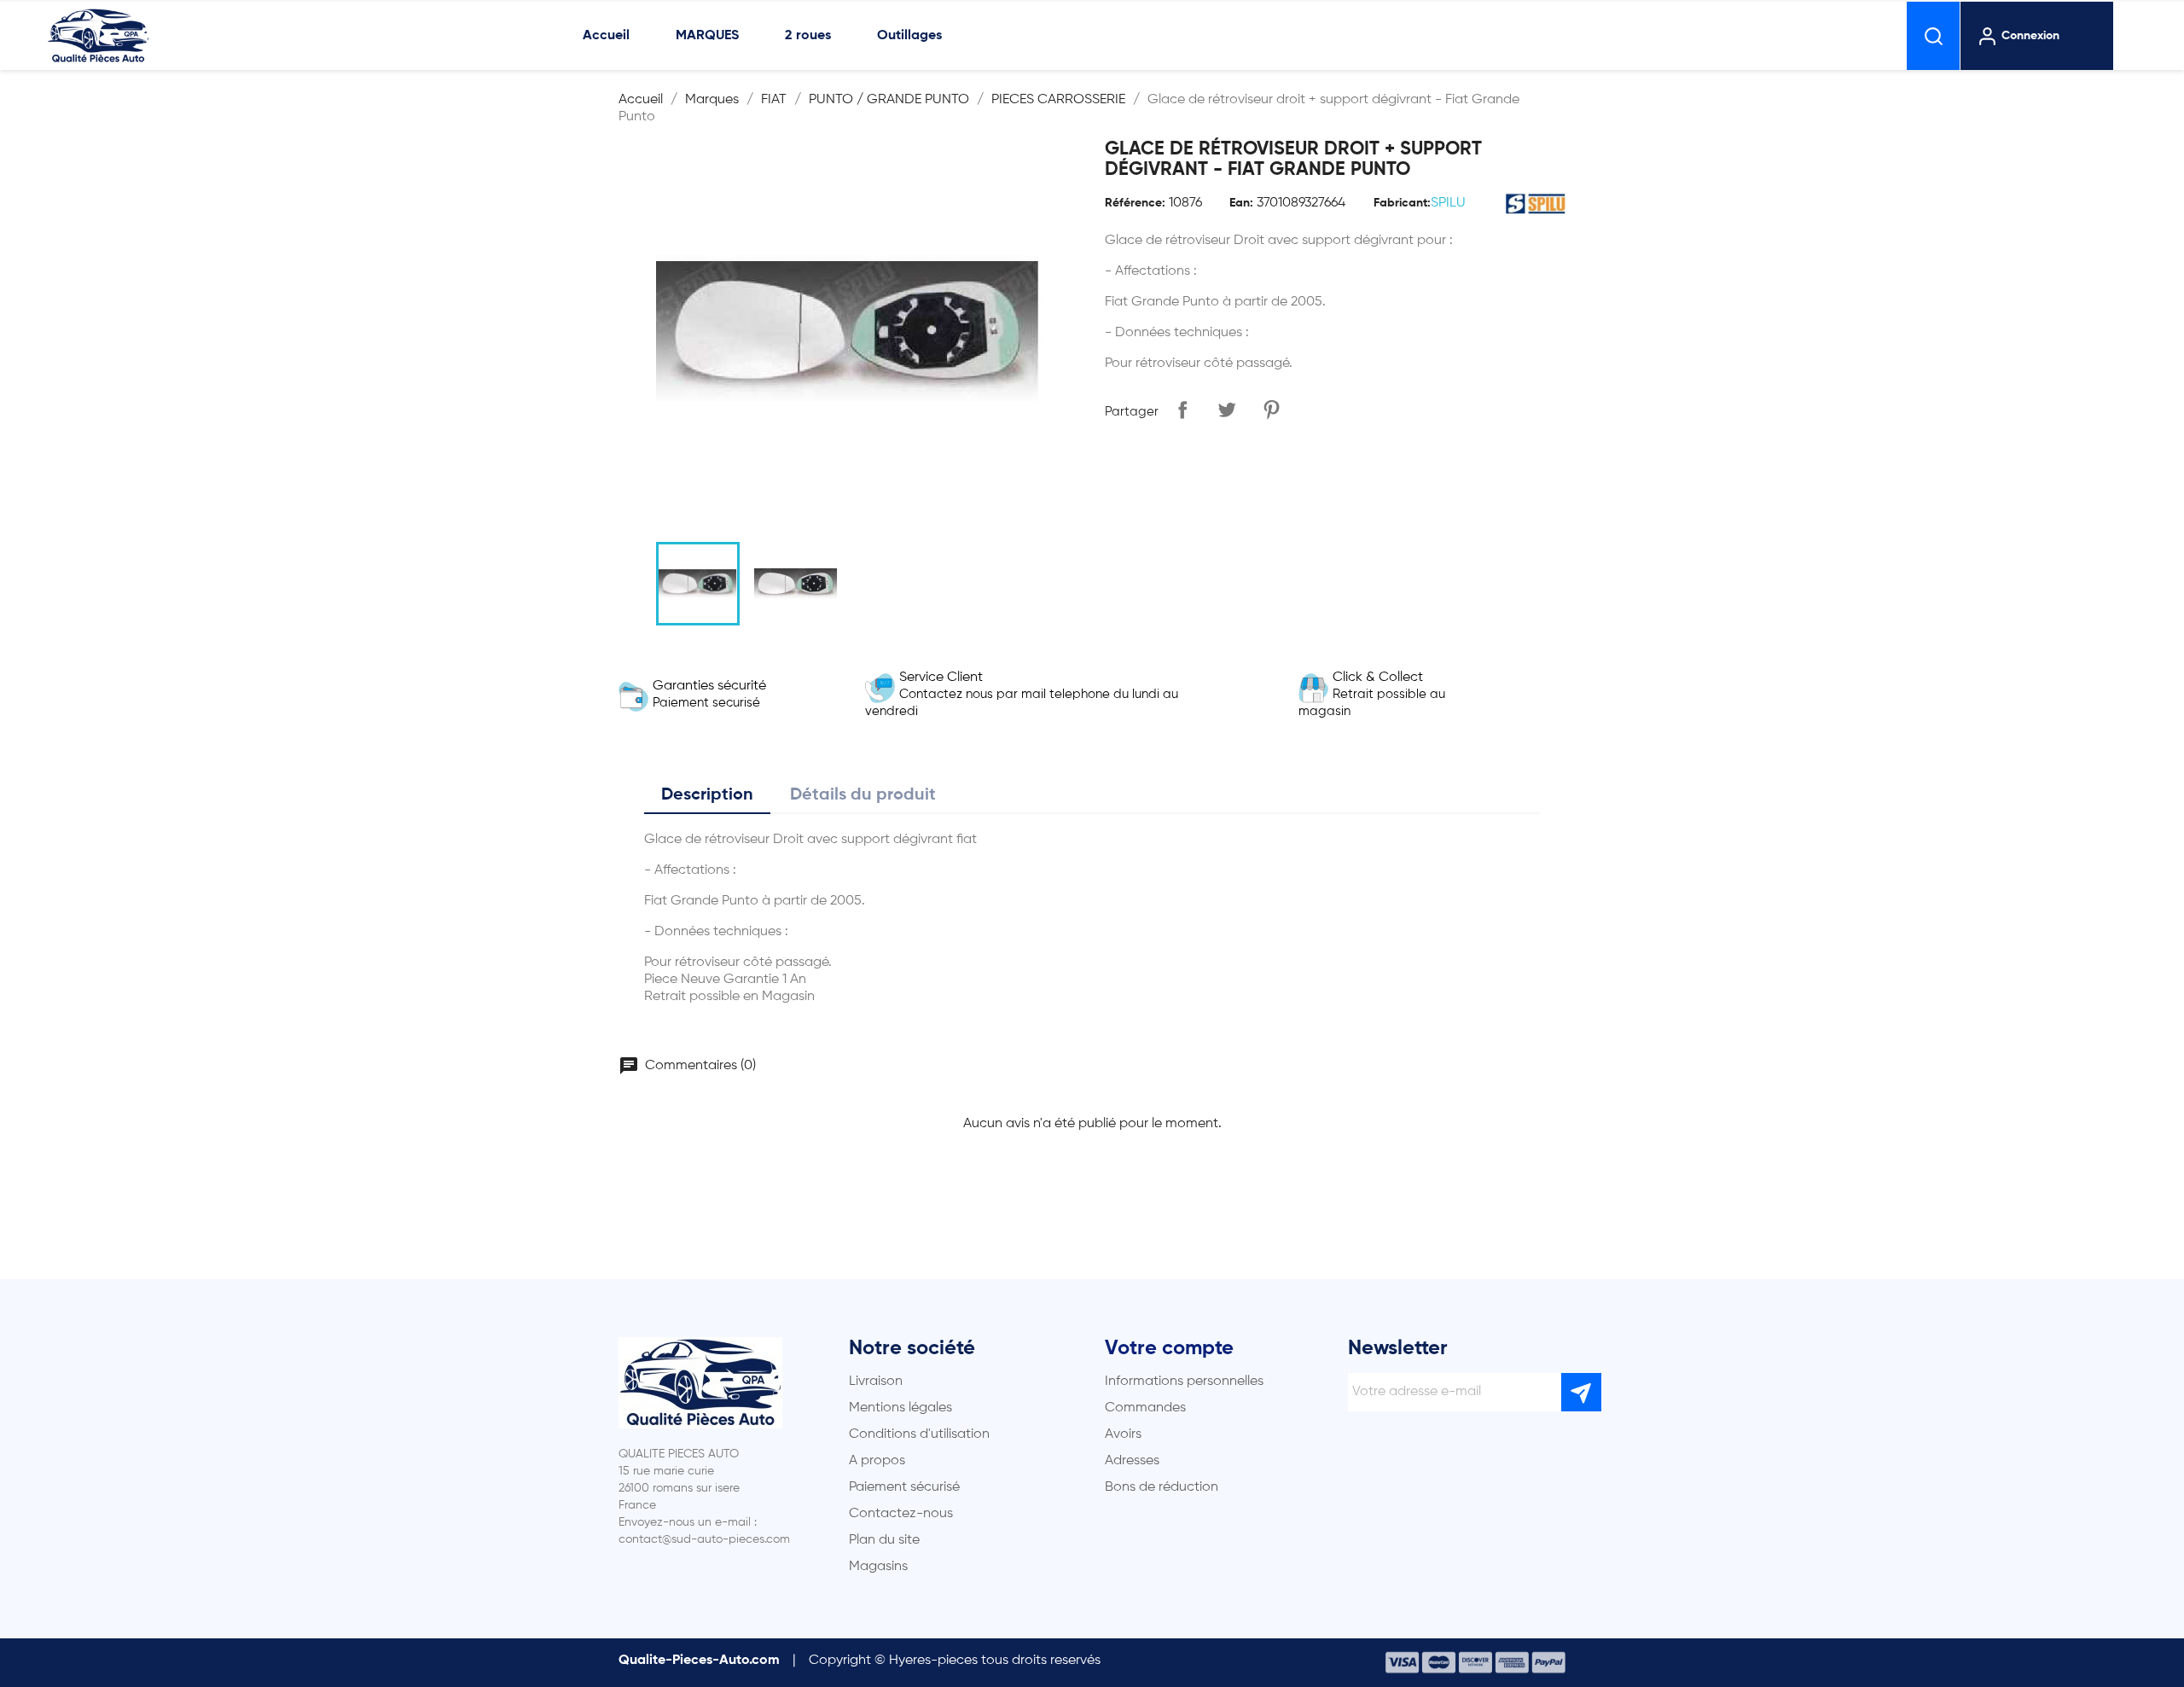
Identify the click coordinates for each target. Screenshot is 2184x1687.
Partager (1182, 410)
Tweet (1227, 410)
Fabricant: (1402, 203)
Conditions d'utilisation (919, 1434)
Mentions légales (900, 1408)
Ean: (1241, 203)
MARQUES (707, 36)
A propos (877, 1461)
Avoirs (1123, 1434)
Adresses (1132, 1461)
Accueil (606, 36)
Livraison (876, 1382)
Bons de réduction (1162, 1487)
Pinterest (1271, 410)
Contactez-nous (901, 1514)
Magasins (878, 1567)
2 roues (808, 36)
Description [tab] (707, 795)
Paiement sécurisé (904, 1487)
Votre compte (1169, 1348)
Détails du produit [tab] (863, 795)
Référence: (1135, 203)
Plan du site (884, 1540)
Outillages (909, 36)
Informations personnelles (1184, 1382)
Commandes (1145, 1408)
